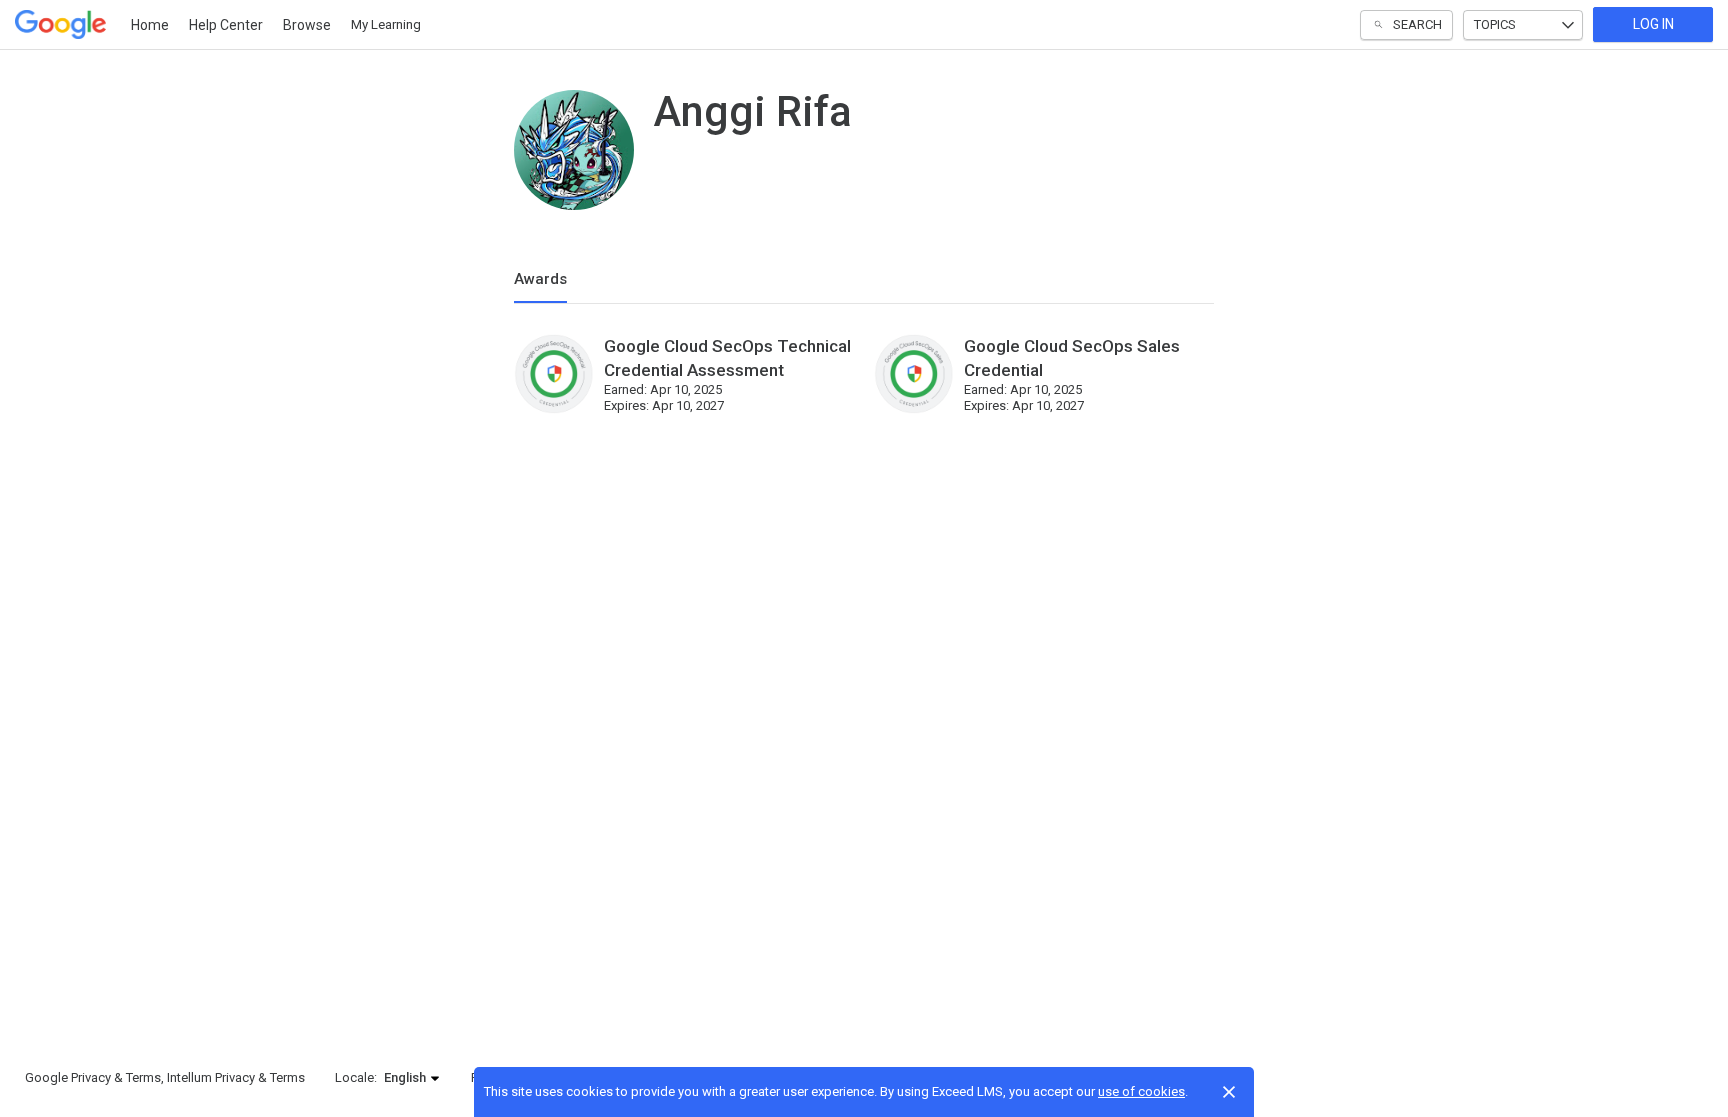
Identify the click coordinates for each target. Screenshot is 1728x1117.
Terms (143, 1077)
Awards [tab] (540, 279)
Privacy (91, 1077)
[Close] (1229, 1092)
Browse (307, 25)
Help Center (226, 25)
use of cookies (1141, 1091)
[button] (412, 1078)
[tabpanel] (864, 384)
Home (150, 25)
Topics (1495, 24)
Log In (1653, 24)
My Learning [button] (386, 24)
